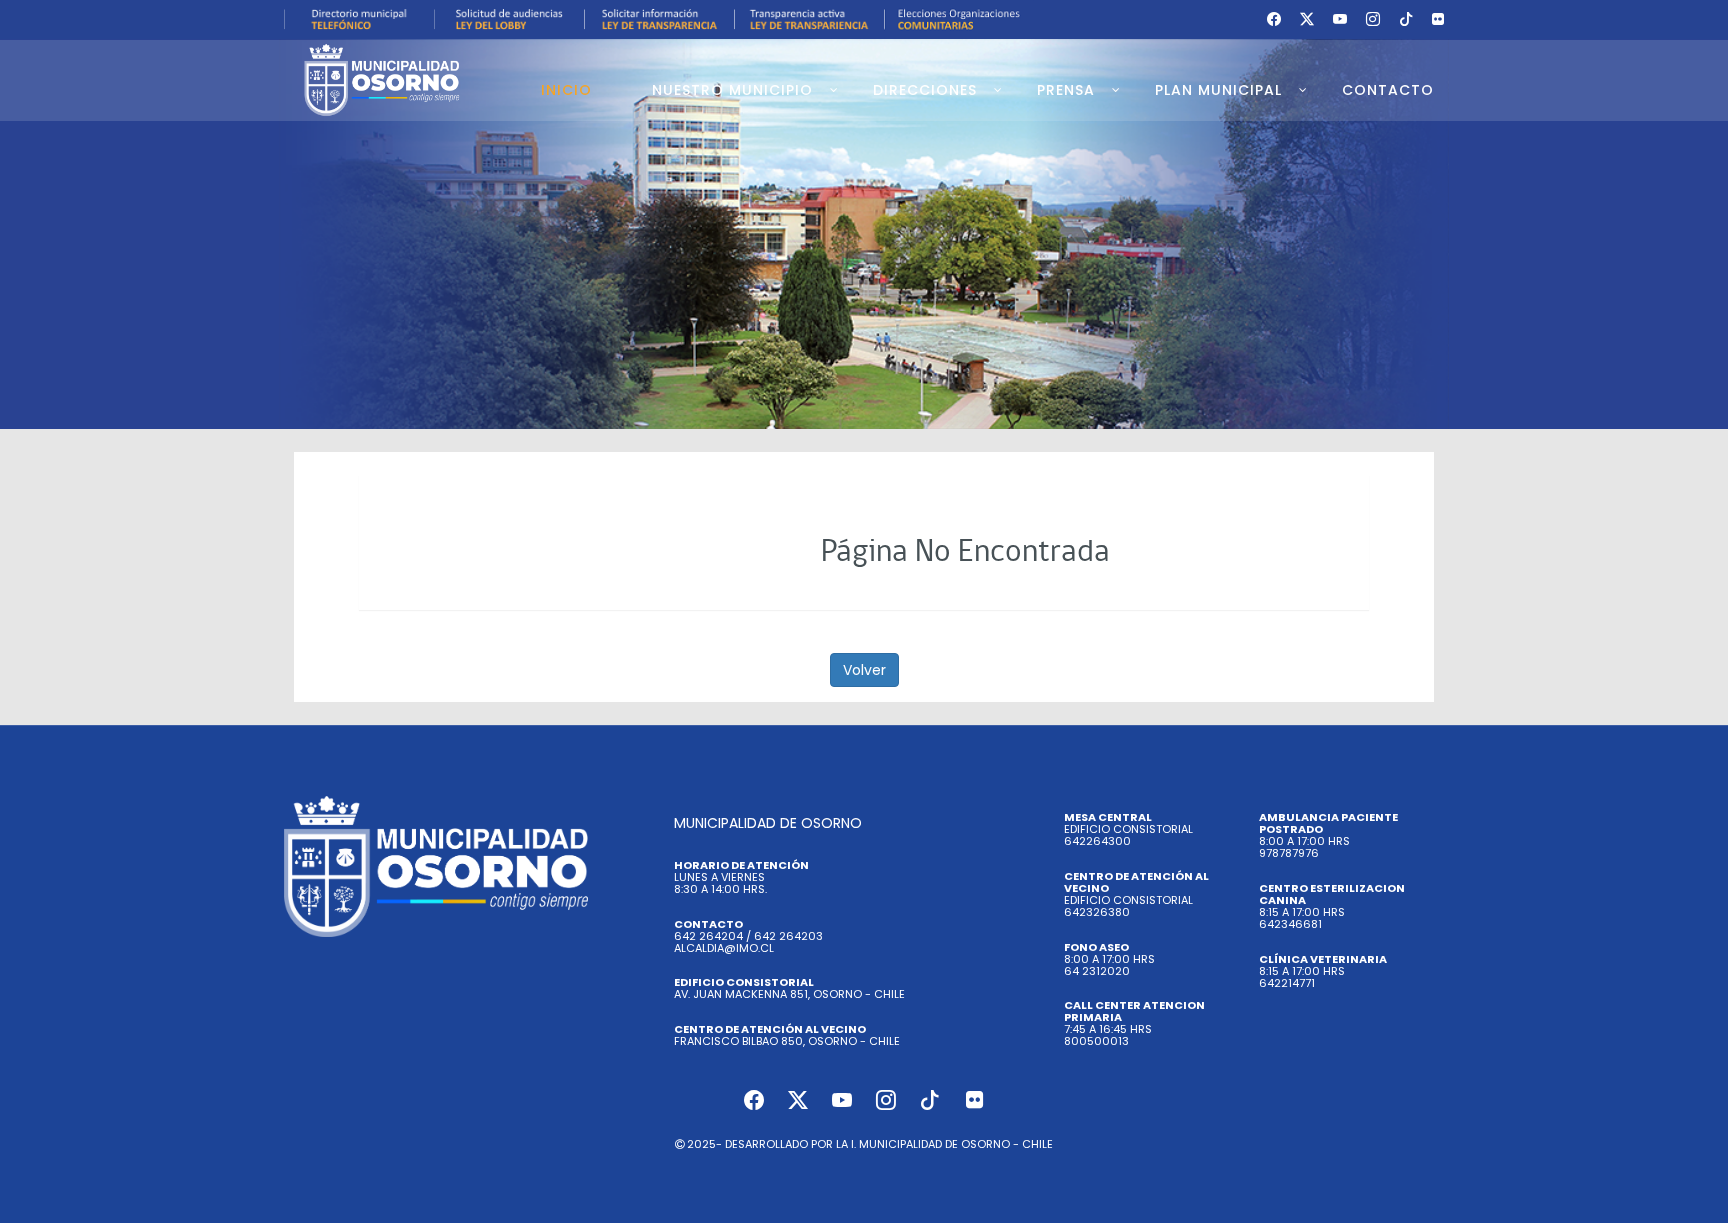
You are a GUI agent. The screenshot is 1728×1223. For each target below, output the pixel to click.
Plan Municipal (1218, 90)
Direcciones (925, 90)
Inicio (566, 90)
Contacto (1388, 90)
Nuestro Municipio (732, 90)
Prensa (1066, 90)
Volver (864, 670)
